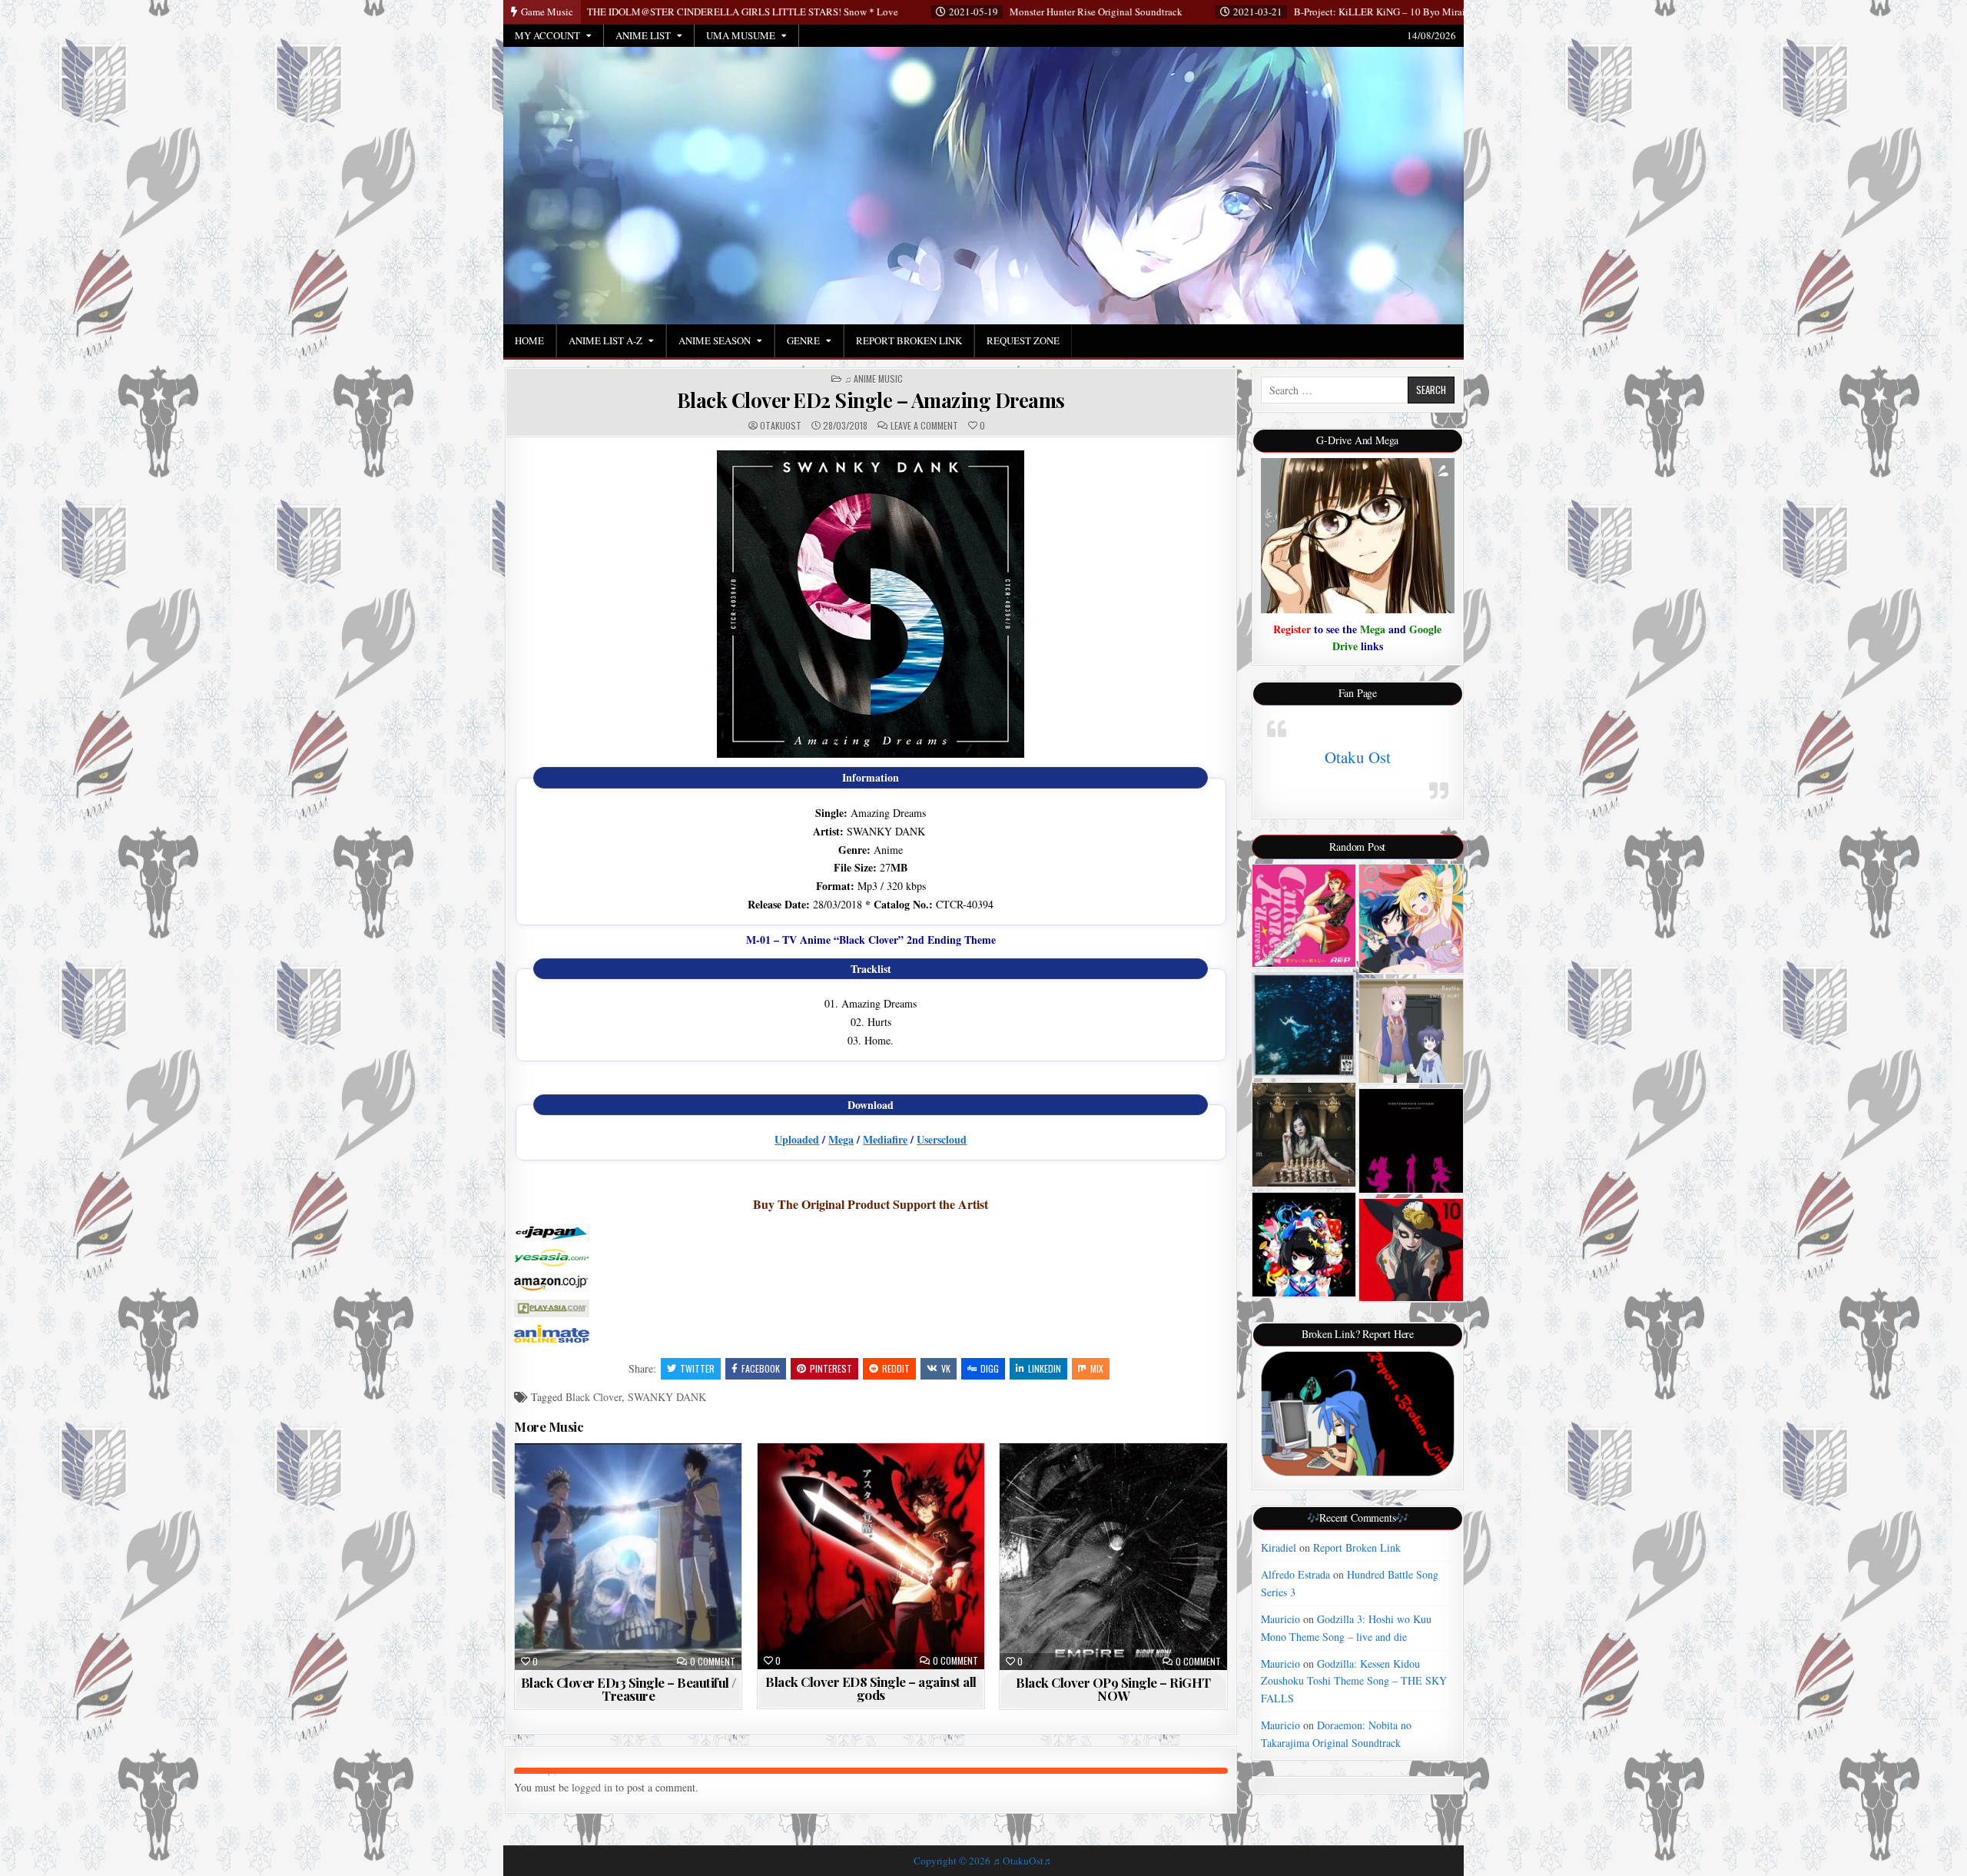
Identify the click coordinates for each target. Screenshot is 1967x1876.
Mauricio (1280, 1619)
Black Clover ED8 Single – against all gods (871, 1688)
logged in (592, 1787)
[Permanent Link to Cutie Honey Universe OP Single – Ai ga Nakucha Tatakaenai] (1304, 916)
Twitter (697, 1368)
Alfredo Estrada (1295, 1574)
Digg (990, 1368)
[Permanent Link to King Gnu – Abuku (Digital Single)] (1304, 1025)
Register (1292, 629)
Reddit (896, 1368)
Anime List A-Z (605, 340)
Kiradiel (1279, 1547)
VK (946, 1368)
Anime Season (715, 340)
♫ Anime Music (874, 379)
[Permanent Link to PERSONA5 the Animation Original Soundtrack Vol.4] (1411, 1250)
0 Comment (713, 1662)
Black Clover (594, 1397)
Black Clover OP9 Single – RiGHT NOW (1113, 1689)
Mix (1097, 1368)
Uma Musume (741, 35)
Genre (803, 340)
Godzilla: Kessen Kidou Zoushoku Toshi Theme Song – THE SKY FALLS (1354, 1681)
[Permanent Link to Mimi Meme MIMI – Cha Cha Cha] (1304, 1245)
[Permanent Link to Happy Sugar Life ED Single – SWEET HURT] (1411, 1031)
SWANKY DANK (667, 1397)
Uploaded (797, 1139)
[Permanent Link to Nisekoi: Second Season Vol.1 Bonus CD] (1411, 919)
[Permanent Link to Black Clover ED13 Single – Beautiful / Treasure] (628, 1557)
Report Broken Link (909, 340)
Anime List (643, 35)
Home (529, 340)
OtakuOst (781, 426)
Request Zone (1023, 340)
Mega (841, 1139)
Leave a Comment (924, 426)
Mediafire (885, 1139)
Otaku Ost (1358, 757)
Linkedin (1045, 1368)
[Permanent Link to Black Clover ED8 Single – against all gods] (871, 1556)
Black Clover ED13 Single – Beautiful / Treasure (629, 1689)
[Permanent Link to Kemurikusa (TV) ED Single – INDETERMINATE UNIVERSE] (1411, 1141)
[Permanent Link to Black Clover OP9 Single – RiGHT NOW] (1113, 1557)
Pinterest (831, 1368)
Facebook (761, 1368)
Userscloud (942, 1139)
